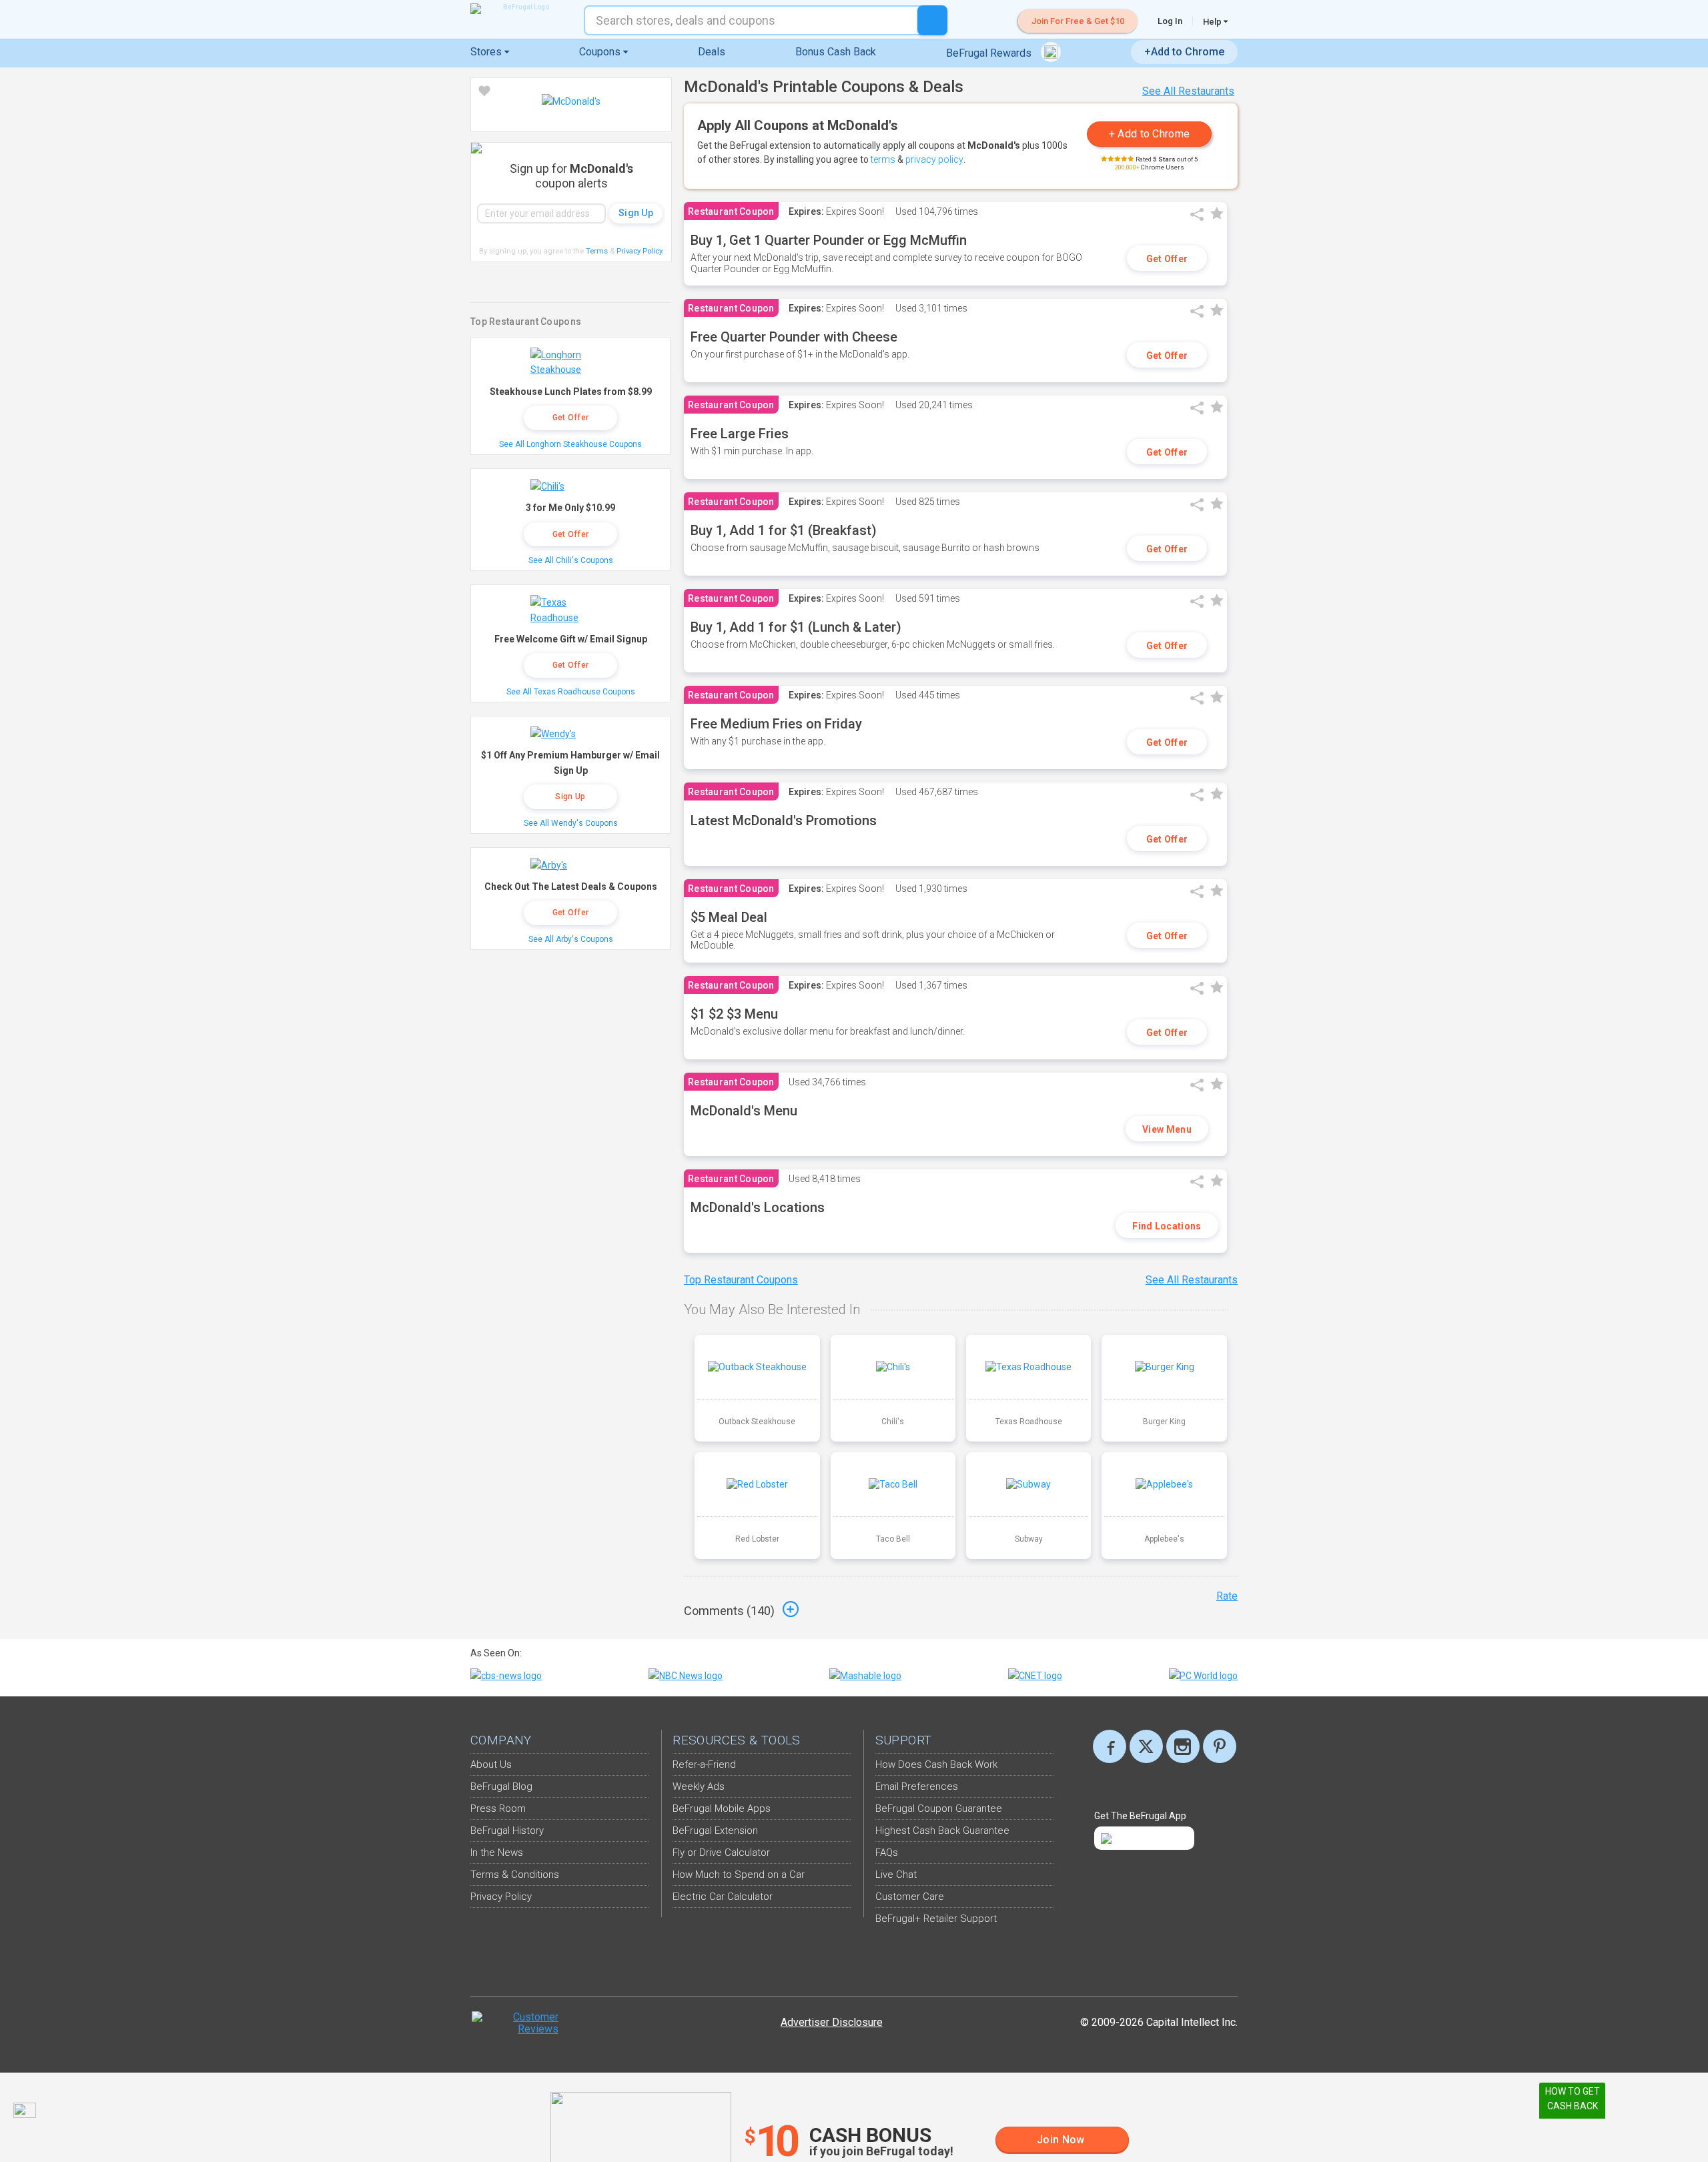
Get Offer (1167, 259)
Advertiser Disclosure (832, 2022)
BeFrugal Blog (501, 1786)
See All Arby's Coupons (571, 939)
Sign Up (570, 796)
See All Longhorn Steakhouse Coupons (570, 444)
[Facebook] (1110, 1746)
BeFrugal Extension (715, 1830)
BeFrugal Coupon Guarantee (939, 1808)
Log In (1170, 21)
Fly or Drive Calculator (721, 1852)
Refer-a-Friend (704, 1764)
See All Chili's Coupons (571, 560)
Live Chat (896, 1874)
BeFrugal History (507, 1830)
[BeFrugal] (520, 9)
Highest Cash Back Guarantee (942, 1830)
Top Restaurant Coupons (741, 1280)
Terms (597, 251)
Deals (712, 52)
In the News (497, 1852)
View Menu (1167, 1129)
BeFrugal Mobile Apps (722, 1808)
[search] (932, 20)
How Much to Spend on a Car (739, 1874)
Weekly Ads (699, 1786)
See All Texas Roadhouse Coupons (571, 692)
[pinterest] (1220, 1746)
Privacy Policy (640, 251)
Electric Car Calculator (723, 1897)
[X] (1146, 1746)
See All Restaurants (1188, 91)
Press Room (498, 1808)
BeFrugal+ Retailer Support (936, 1919)
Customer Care (910, 1897)
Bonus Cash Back (836, 52)
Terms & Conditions (515, 1874)
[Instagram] (1183, 1746)
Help (1213, 21)
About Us (491, 1764)
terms (883, 159)
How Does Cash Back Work (936, 1764)
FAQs (887, 1852)
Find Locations (1167, 1226)
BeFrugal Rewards (990, 53)
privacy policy (934, 159)
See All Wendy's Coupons (571, 823)
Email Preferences (917, 1786)
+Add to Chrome (1184, 52)
